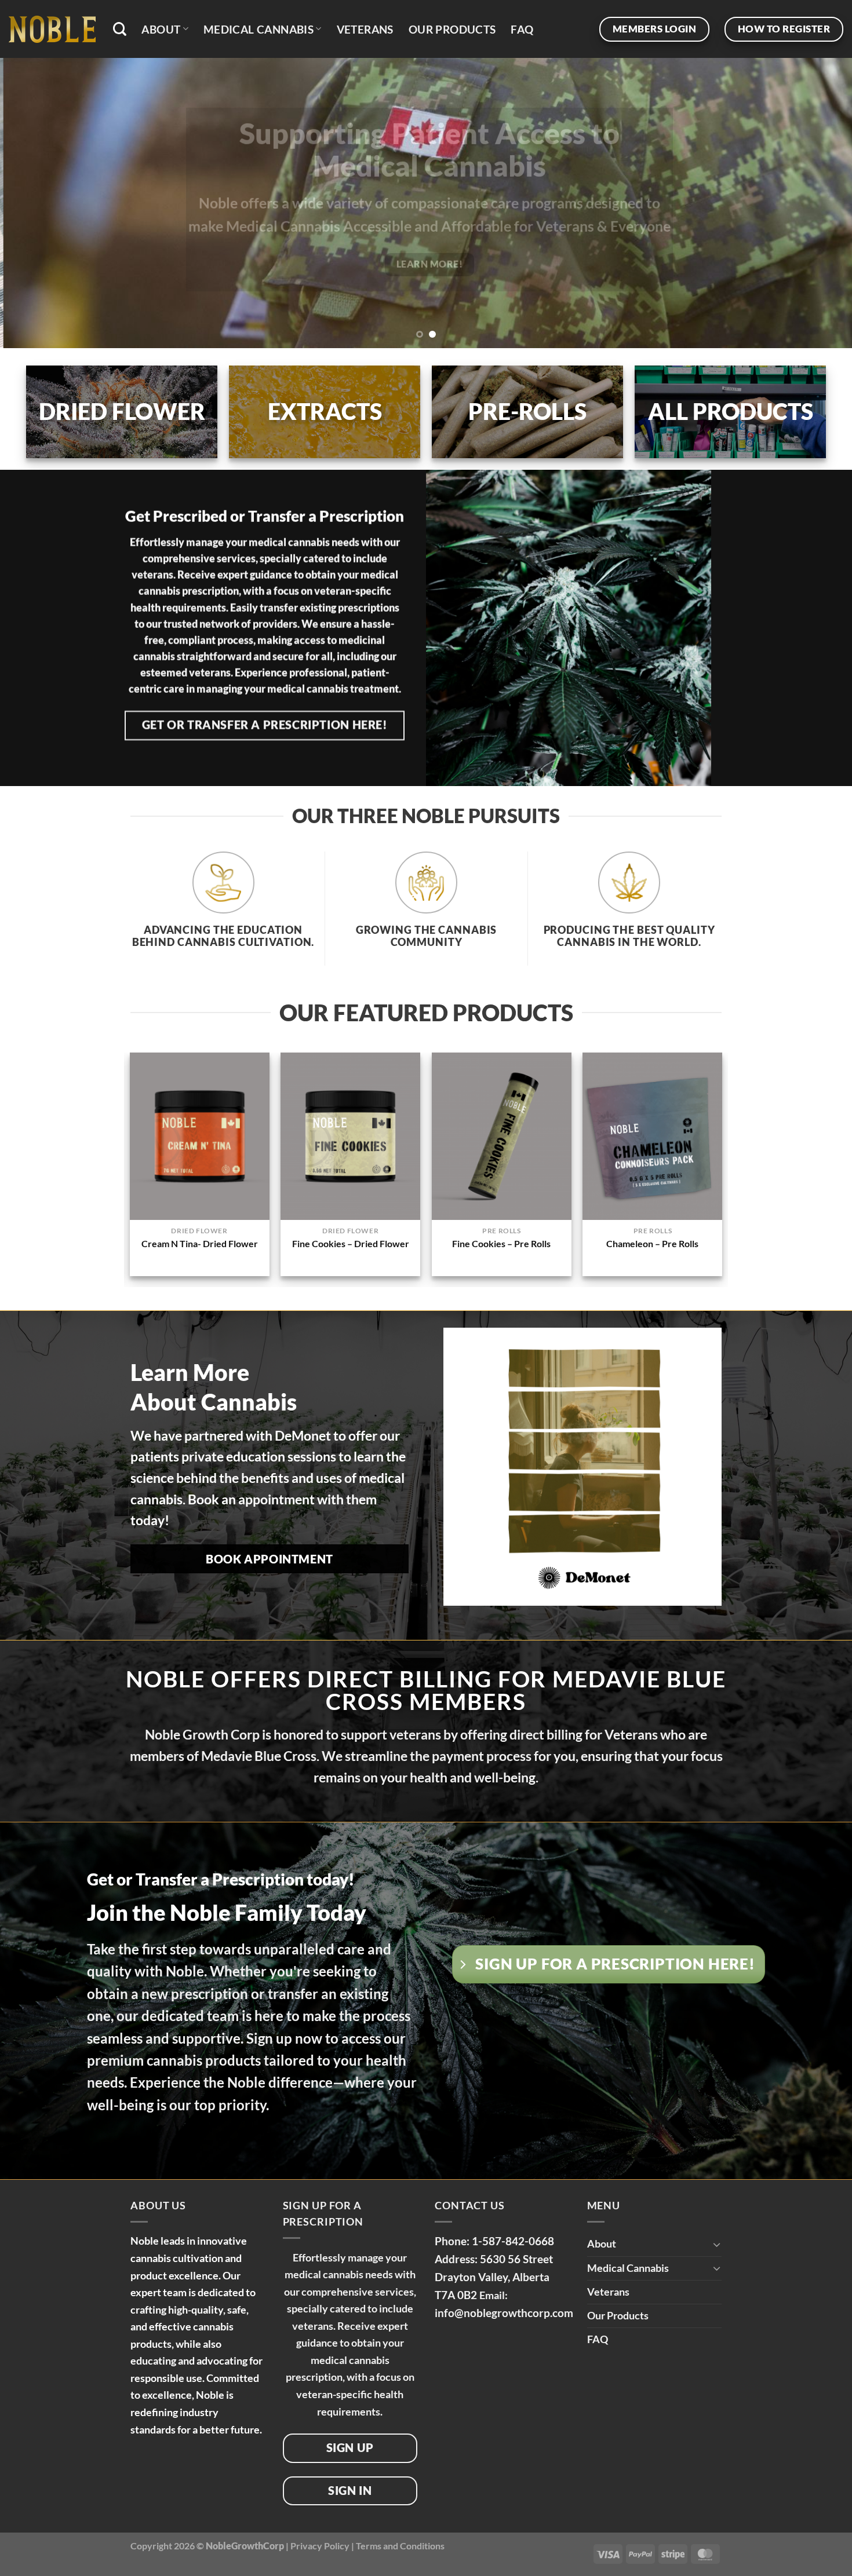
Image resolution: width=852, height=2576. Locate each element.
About (161, 29)
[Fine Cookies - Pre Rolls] (502, 1136)
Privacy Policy (320, 2545)
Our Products (452, 29)
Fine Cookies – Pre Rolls (501, 1243)
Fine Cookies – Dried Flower (351, 1243)
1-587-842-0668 (513, 2240)
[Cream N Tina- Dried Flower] (200, 1136)
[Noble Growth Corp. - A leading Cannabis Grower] (52, 29)
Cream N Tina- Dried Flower (200, 1243)
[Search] (120, 29)
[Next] (820, 203)
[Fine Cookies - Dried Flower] (350, 1136)
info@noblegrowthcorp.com (504, 2312)
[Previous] (32, 203)
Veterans (365, 29)
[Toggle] (717, 2244)
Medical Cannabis (258, 29)
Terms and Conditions (400, 2545)
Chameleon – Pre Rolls (652, 1243)
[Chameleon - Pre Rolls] (652, 1136)
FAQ (522, 29)
